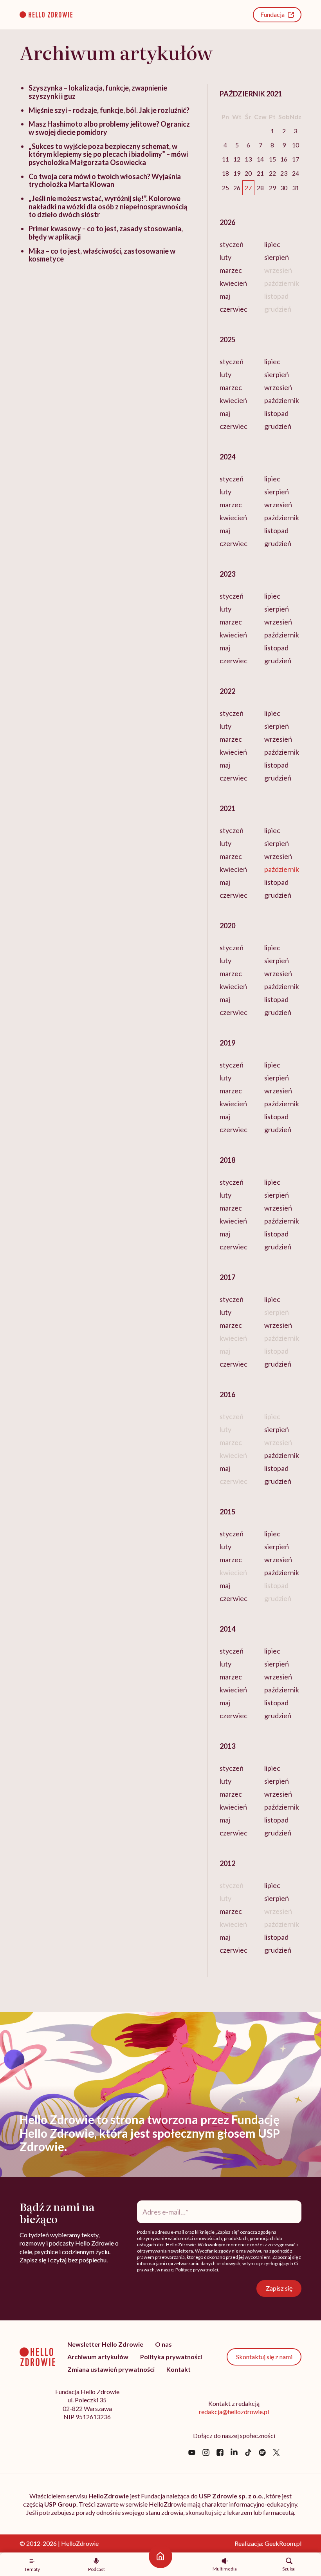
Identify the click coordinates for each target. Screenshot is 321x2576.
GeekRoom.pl (283, 2543)
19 (237, 173)
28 (260, 188)
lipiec (272, 244)
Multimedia (225, 2569)
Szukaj (289, 2569)
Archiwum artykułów (98, 2357)
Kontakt (179, 2369)
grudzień (278, 426)
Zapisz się (279, 2288)
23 (284, 173)
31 (296, 188)
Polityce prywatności (197, 2270)
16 (284, 159)
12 (237, 159)
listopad (276, 413)
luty (225, 257)
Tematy (32, 2569)
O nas (163, 2344)
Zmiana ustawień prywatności (111, 2369)
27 (248, 188)
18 (225, 173)
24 (296, 173)
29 (272, 188)
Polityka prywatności (171, 2357)
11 (225, 159)
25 (225, 188)
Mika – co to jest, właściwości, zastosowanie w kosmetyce (102, 255)
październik (282, 400)
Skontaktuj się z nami (264, 2357)
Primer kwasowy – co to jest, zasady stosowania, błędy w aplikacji (106, 233)
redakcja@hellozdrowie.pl (234, 2412)
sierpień (277, 257)
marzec (231, 270)
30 (284, 188)
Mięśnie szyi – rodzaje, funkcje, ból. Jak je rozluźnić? (109, 110)
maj (225, 296)
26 (237, 188)
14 (260, 159)
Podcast (96, 2569)
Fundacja (272, 14)
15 (272, 159)
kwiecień (233, 283)
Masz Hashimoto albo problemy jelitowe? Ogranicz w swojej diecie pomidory (109, 128)
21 (260, 173)
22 (272, 173)
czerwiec (234, 309)
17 (296, 159)
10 (296, 145)
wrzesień (278, 387)
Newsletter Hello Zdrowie (105, 2344)
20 (248, 173)
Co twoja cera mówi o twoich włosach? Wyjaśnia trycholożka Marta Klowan (105, 181)
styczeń (232, 244)
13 (248, 159)
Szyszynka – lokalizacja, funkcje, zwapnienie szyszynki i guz (98, 92)
